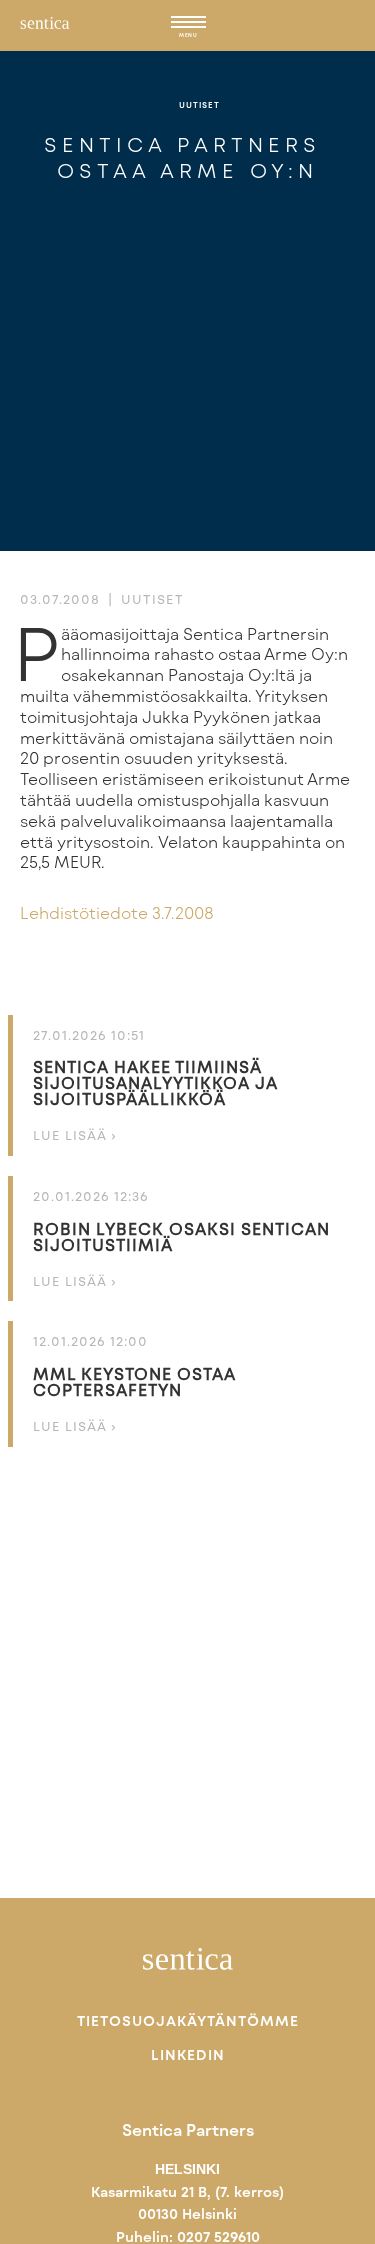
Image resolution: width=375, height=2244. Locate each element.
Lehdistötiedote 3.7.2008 (117, 912)
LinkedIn (188, 2055)
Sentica (45, 32)
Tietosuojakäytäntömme (188, 2021)
